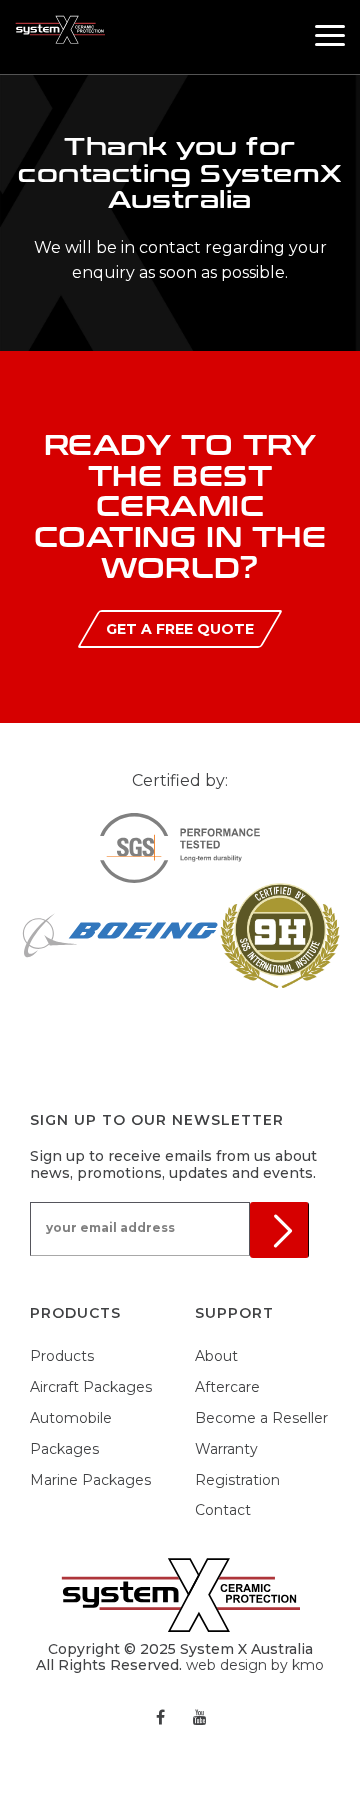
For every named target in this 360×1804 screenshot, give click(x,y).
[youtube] (200, 1717)
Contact (223, 1510)
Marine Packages (90, 1480)
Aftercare (227, 1387)
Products (62, 1356)
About (216, 1356)
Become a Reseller (261, 1418)
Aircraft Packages (91, 1387)
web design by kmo (255, 1665)
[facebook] (160, 1717)
